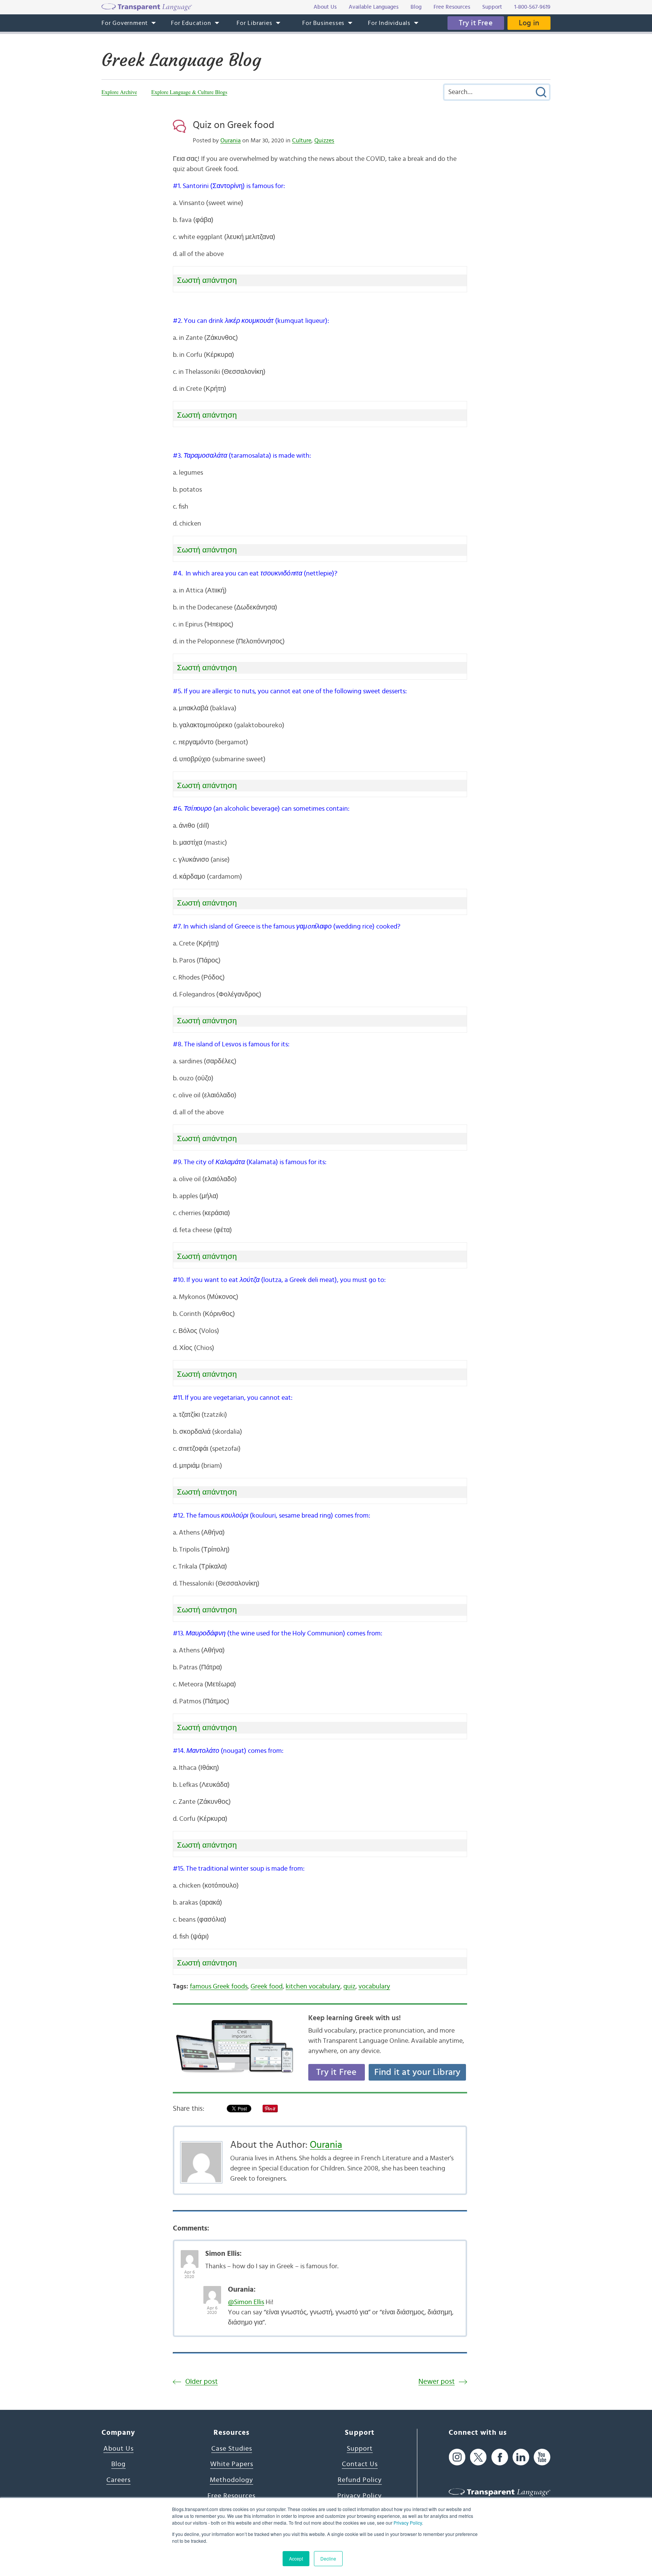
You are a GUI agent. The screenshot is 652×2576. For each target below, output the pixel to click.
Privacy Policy (408, 2523)
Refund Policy (360, 2480)
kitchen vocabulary (313, 1987)
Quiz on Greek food (234, 125)
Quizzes (324, 140)
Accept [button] (296, 2558)
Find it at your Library (417, 2072)
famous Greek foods (219, 1987)
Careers (118, 2480)
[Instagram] (457, 2457)
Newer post (437, 2382)
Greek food (267, 1987)
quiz (349, 1987)
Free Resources (231, 2496)
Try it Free (476, 23)
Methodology (231, 2480)
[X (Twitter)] (478, 2457)
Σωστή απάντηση (207, 280)
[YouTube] (542, 2457)
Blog (118, 2464)
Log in (529, 23)
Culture (302, 140)
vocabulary (374, 1987)
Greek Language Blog (181, 60)
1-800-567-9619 (532, 7)
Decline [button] (328, 2558)
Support (360, 2449)
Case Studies (232, 2449)
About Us (118, 2449)
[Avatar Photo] (190, 2255)
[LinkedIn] (521, 2457)
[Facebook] (500, 2457)
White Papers (232, 2464)
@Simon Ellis (246, 2302)
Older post (201, 2382)
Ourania (231, 140)
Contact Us (360, 2464)
